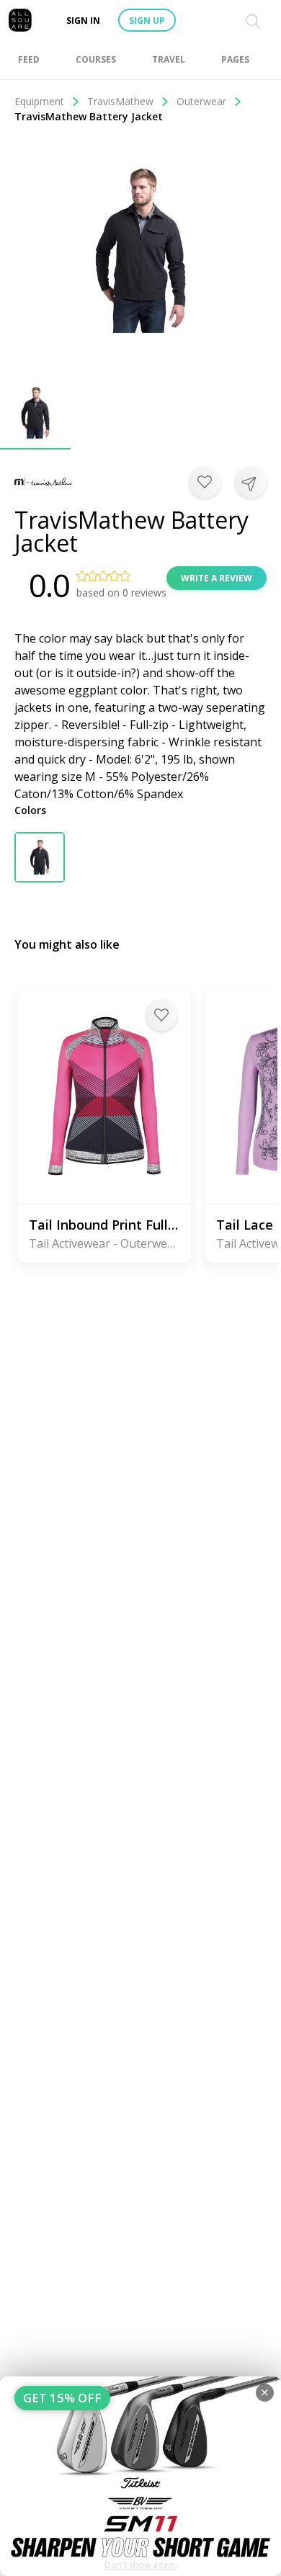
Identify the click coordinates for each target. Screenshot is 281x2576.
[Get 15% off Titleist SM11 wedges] (140, 2476)
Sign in (83, 21)
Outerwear (201, 101)
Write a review (217, 578)
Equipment (39, 101)
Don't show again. (141, 2565)
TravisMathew (120, 101)
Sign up (147, 21)
